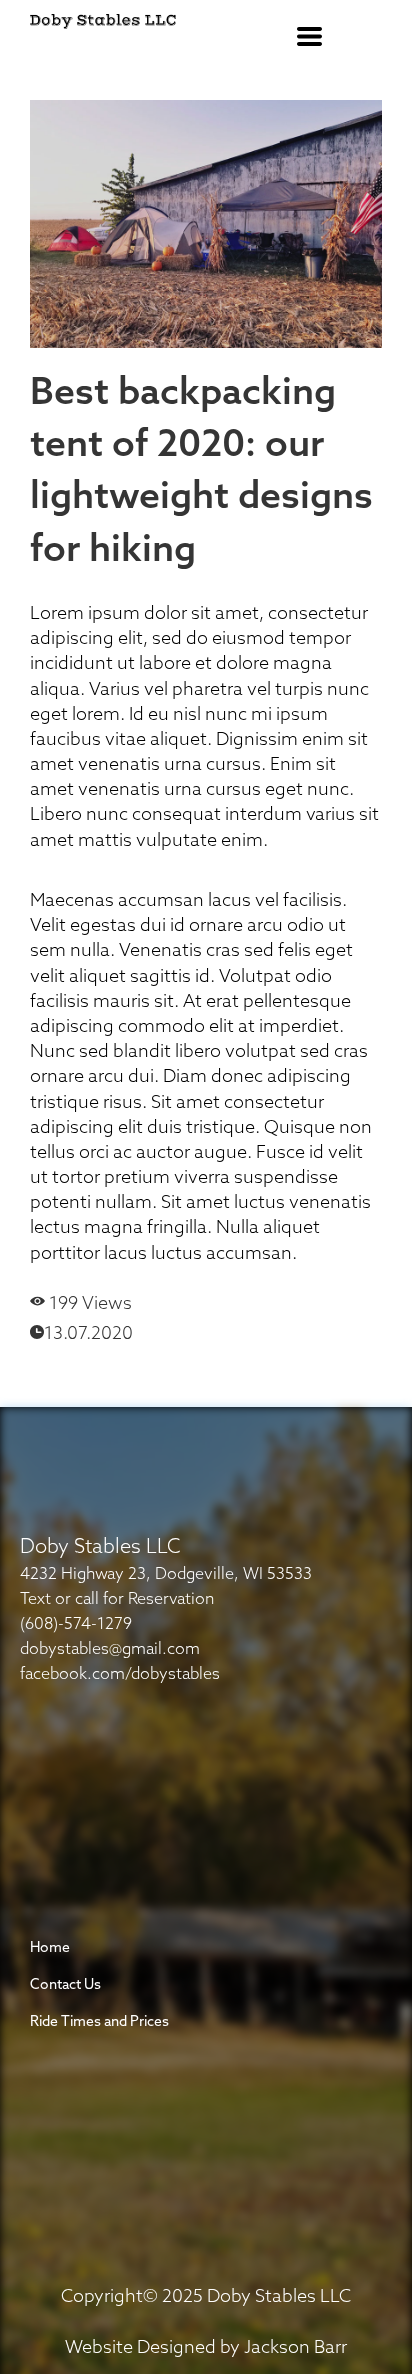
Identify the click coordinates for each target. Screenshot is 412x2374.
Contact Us (65, 1985)
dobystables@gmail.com (110, 1649)
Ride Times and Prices (99, 2022)
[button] (309, 36)
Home (50, 1948)
